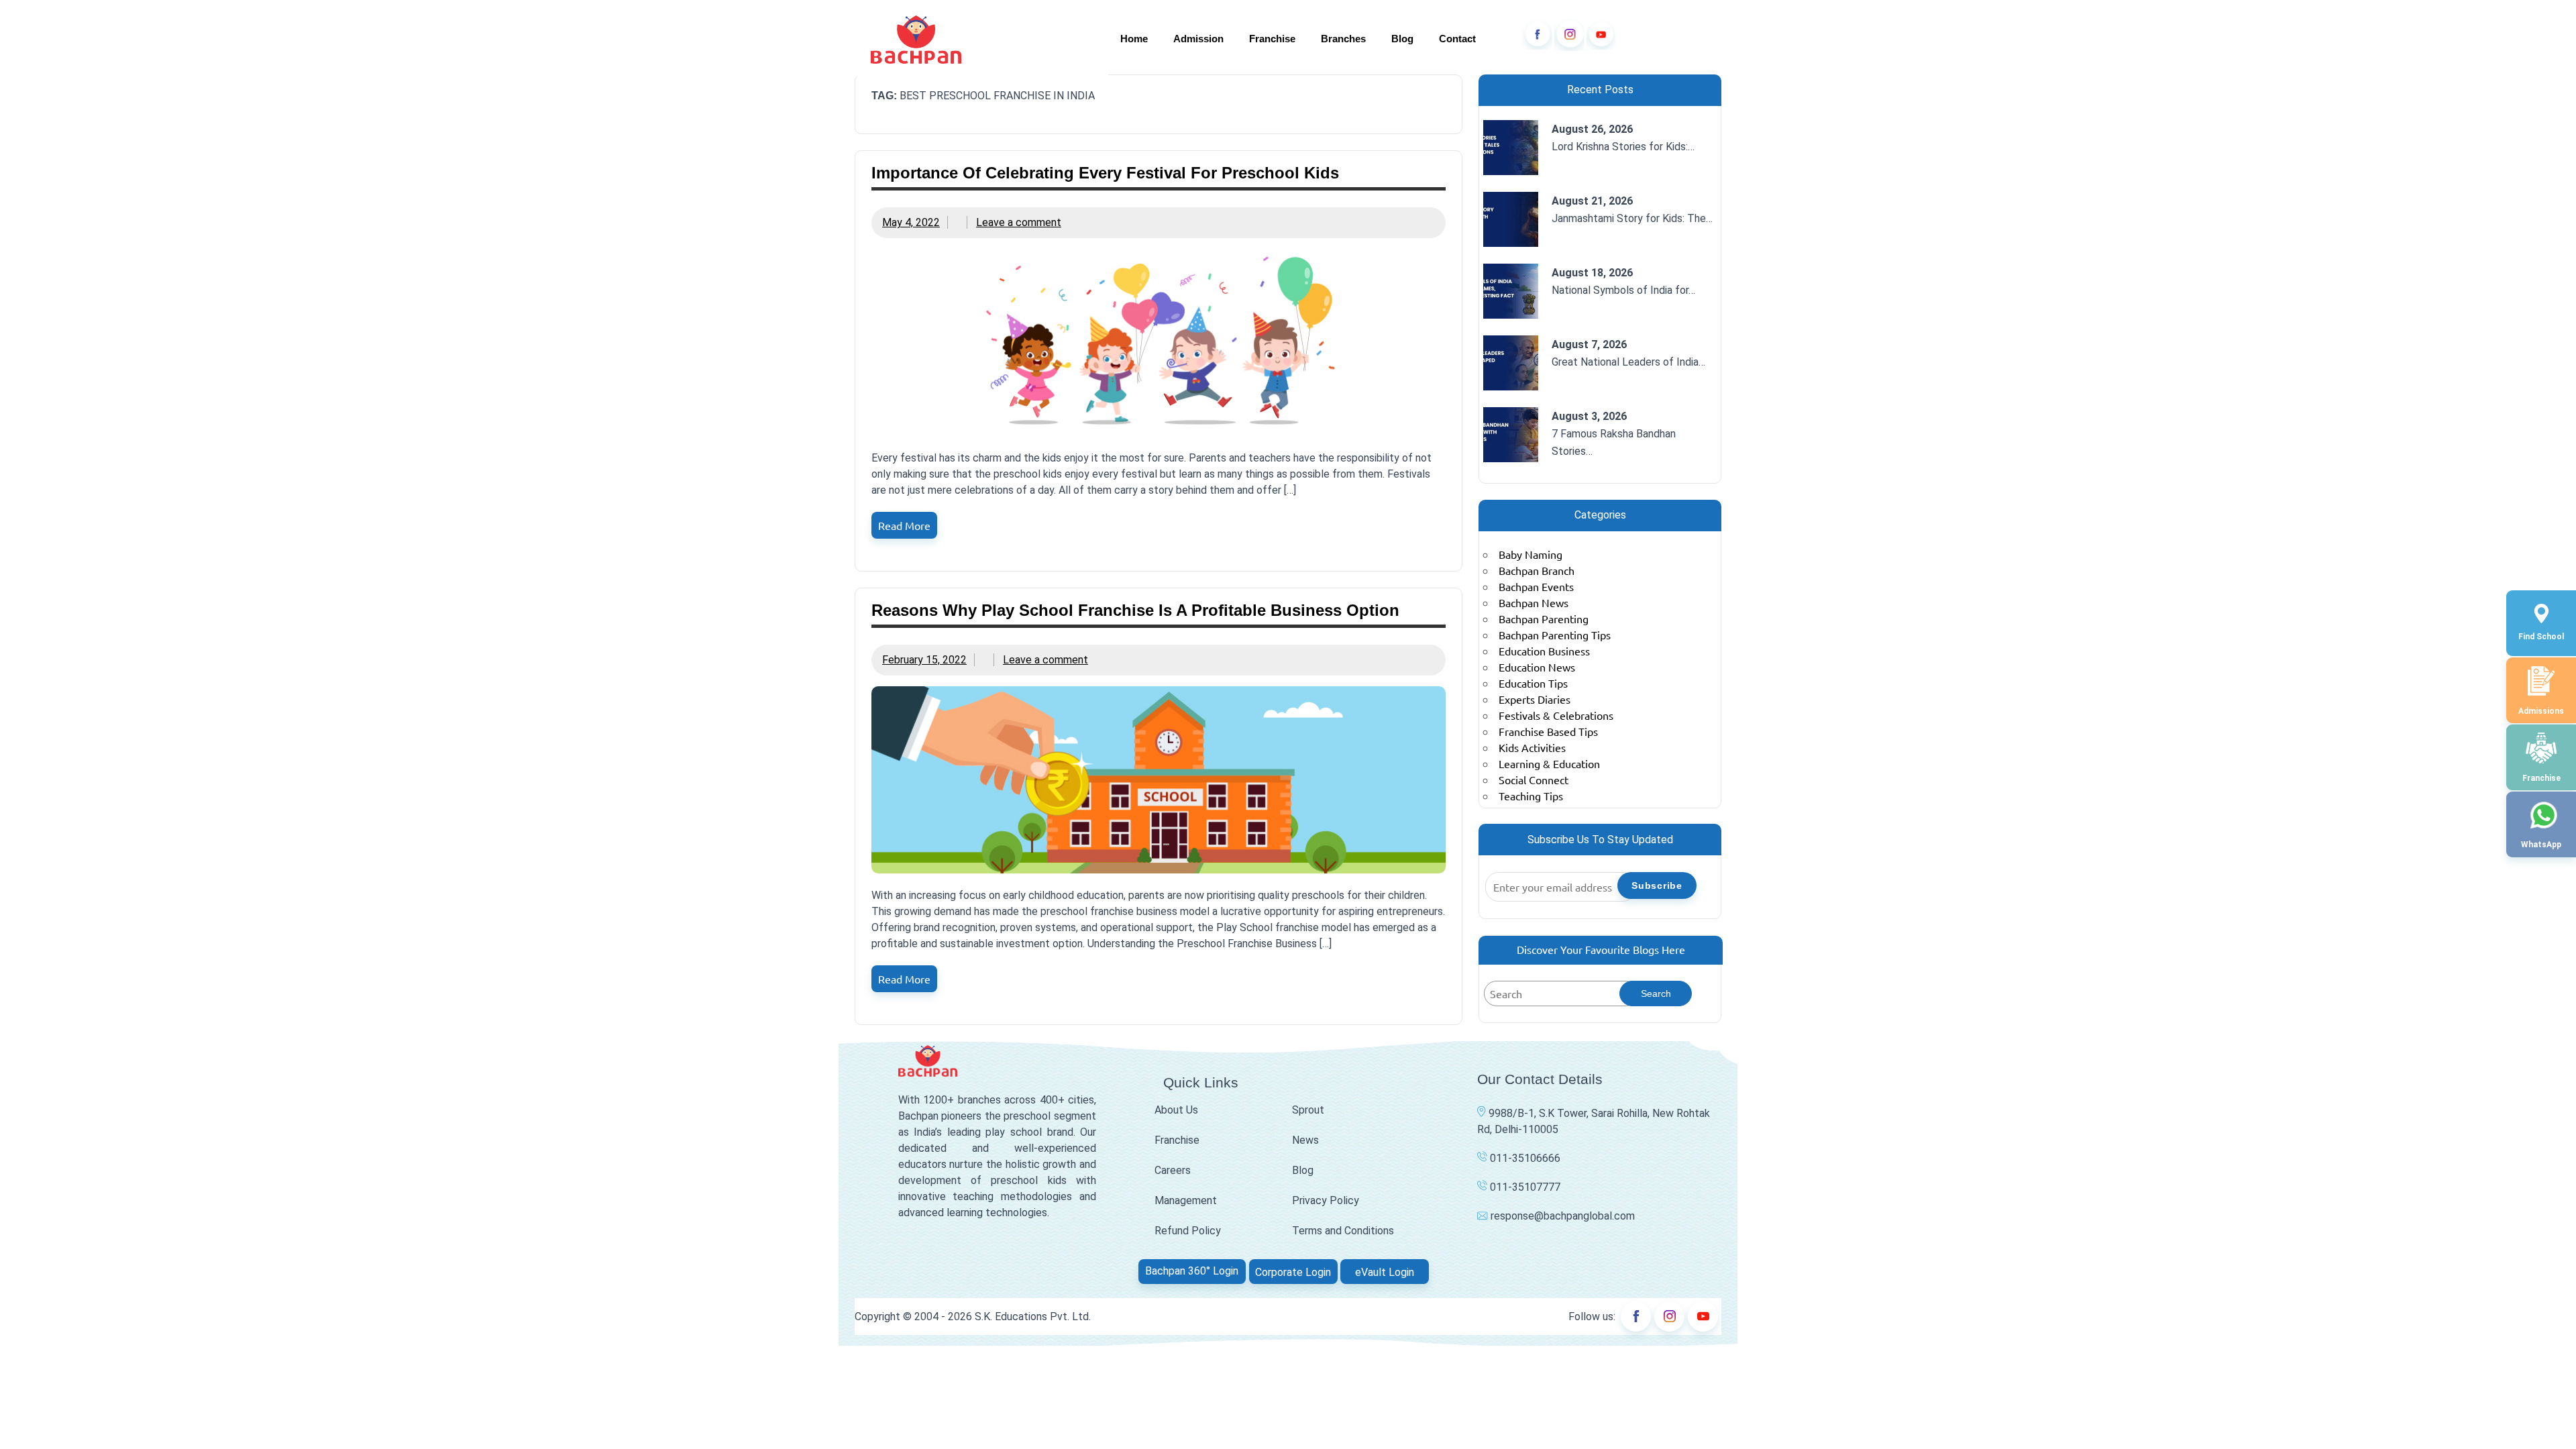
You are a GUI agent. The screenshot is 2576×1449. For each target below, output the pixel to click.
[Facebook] (1537, 35)
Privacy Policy (1326, 1200)
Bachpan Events (1536, 586)
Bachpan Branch (1537, 570)
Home (1134, 39)
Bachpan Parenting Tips (1555, 635)
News (1305, 1140)
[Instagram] (1569, 35)
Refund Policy (1188, 1231)
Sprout (1308, 1110)
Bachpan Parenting (1544, 619)
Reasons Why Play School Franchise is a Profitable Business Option (1135, 610)
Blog (1402, 39)
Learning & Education (1549, 763)
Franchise (1272, 39)
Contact (1457, 39)
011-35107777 (1524, 1187)
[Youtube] (1601, 35)
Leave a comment (1019, 222)
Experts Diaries (1535, 699)
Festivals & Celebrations (1556, 715)
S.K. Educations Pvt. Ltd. (1033, 1317)
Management (1186, 1200)
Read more (904, 525)
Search (1656, 994)
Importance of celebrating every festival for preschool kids (1105, 173)
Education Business (1544, 651)
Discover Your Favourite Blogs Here (1601, 949)
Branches (1343, 39)
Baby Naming (1531, 554)
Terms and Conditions (1343, 1231)
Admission (1198, 39)
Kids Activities (1532, 747)
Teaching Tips (1531, 796)
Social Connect (1534, 780)
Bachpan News (1534, 602)
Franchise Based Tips (1548, 731)
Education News (1537, 667)
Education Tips (1533, 683)
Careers (1173, 1170)
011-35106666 (1524, 1158)
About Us (1176, 1110)
